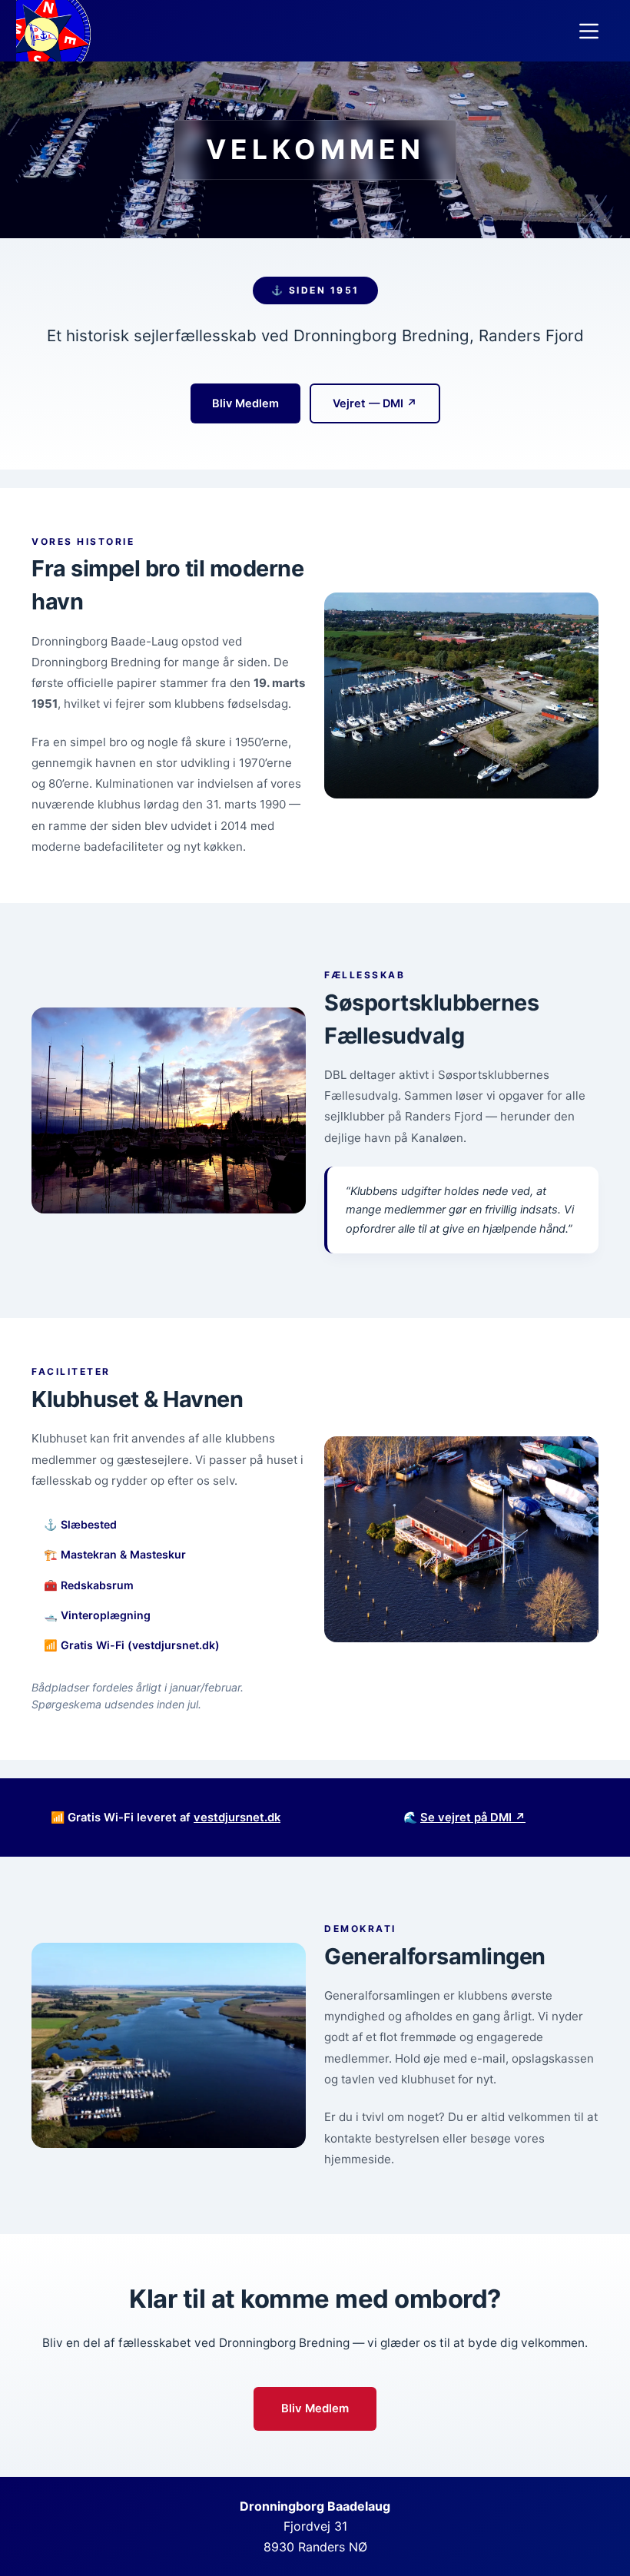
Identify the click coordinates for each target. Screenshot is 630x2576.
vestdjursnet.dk (237, 1817)
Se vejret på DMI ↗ (473, 1817)
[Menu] (589, 31)
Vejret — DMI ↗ (375, 403)
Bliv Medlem (245, 403)
